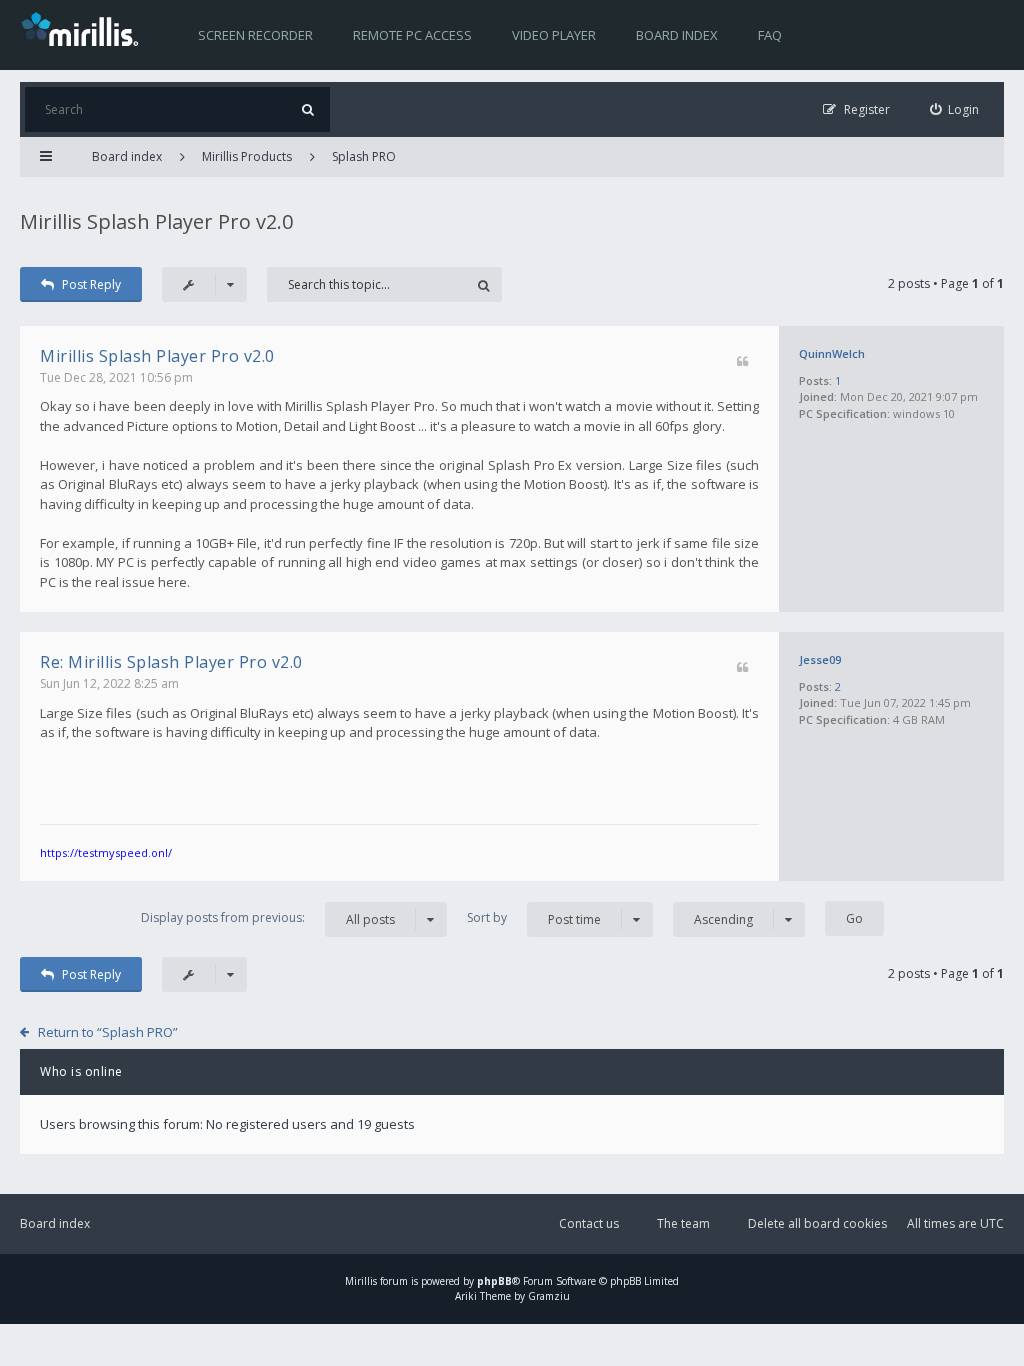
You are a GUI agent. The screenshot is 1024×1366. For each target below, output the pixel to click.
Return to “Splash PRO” (108, 1032)
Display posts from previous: (268, 918)
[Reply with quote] (742, 362)
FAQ (770, 35)
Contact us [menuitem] (589, 1223)
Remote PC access (412, 35)
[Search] (307, 109)
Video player (554, 35)
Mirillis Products (247, 156)
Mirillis (361, 1281)
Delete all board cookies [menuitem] (817, 1223)
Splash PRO (364, 156)
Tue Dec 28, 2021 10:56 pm (116, 377)
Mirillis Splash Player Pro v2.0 (156, 221)
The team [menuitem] (683, 1223)
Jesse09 (820, 659)
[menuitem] (955, 109)
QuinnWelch (832, 353)
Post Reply (91, 284)
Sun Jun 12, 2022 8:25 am (109, 683)
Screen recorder (255, 35)
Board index (677, 35)
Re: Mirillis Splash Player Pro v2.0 (171, 662)
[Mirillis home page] (84, 28)
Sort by (534, 918)
